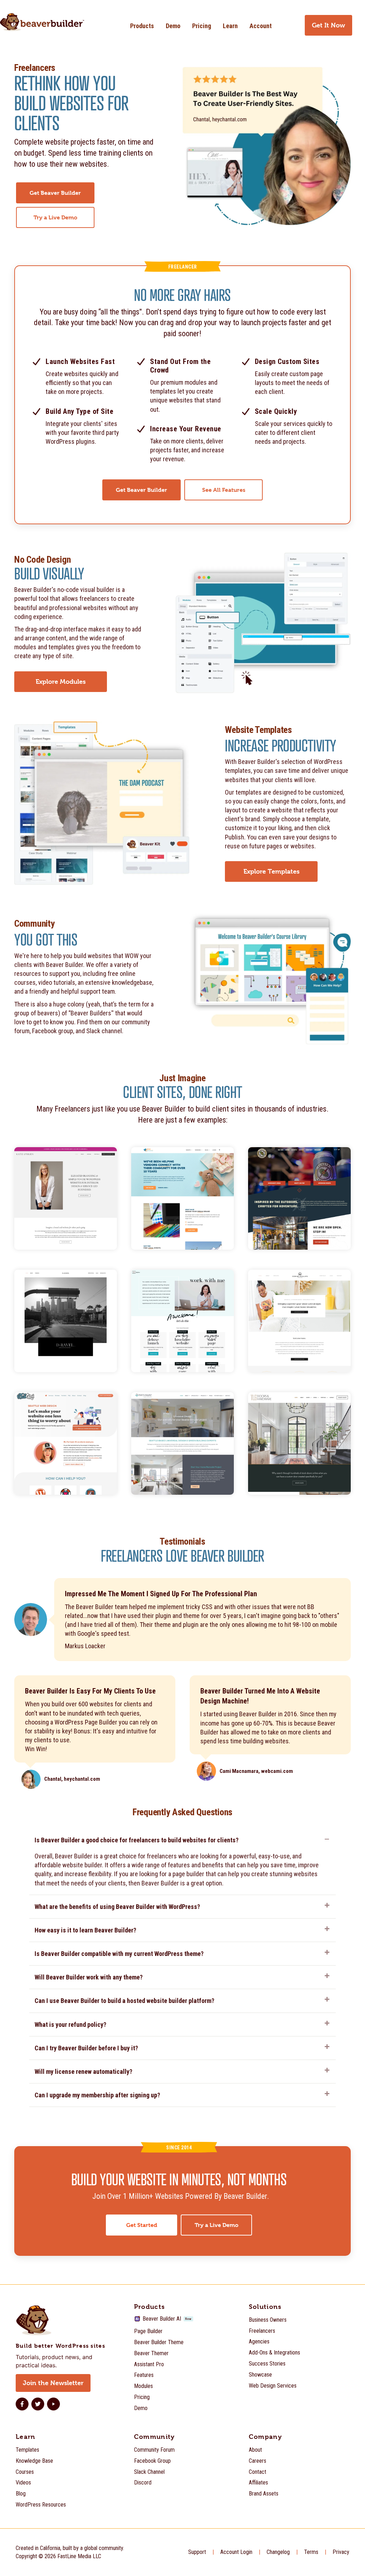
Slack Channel (149, 2472)
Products (142, 26)
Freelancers (262, 2331)
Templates (27, 2450)
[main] (182, 1166)
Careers (258, 2461)
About (255, 2450)
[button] (182, 1842)
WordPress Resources (41, 2505)
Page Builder (148, 2331)
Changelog (278, 2552)
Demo (173, 26)
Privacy (341, 2552)
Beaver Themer (151, 2353)
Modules (143, 2386)
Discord (143, 2483)
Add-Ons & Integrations (274, 2353)
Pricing (202, 26)
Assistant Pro (149, 2364)
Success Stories (267, 2364)
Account (261, 26)
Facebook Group (152, 2461)
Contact (258, 2472)
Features (144, 2375)
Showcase (260, 2375)
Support (197, 2552)
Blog (21, 2494)
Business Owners (268, 2320)
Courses (25, 2472)
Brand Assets (264, 2494)
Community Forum (154, 2450)
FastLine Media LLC (79, 2556)
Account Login (236, 2552)
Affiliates (258, 2483)
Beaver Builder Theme (159, 2342)
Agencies (259, 2341)
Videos (23, 2483)
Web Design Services (273, 2386)
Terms (311, 2552)
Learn (230, 26)
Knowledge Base (34, 2461)
